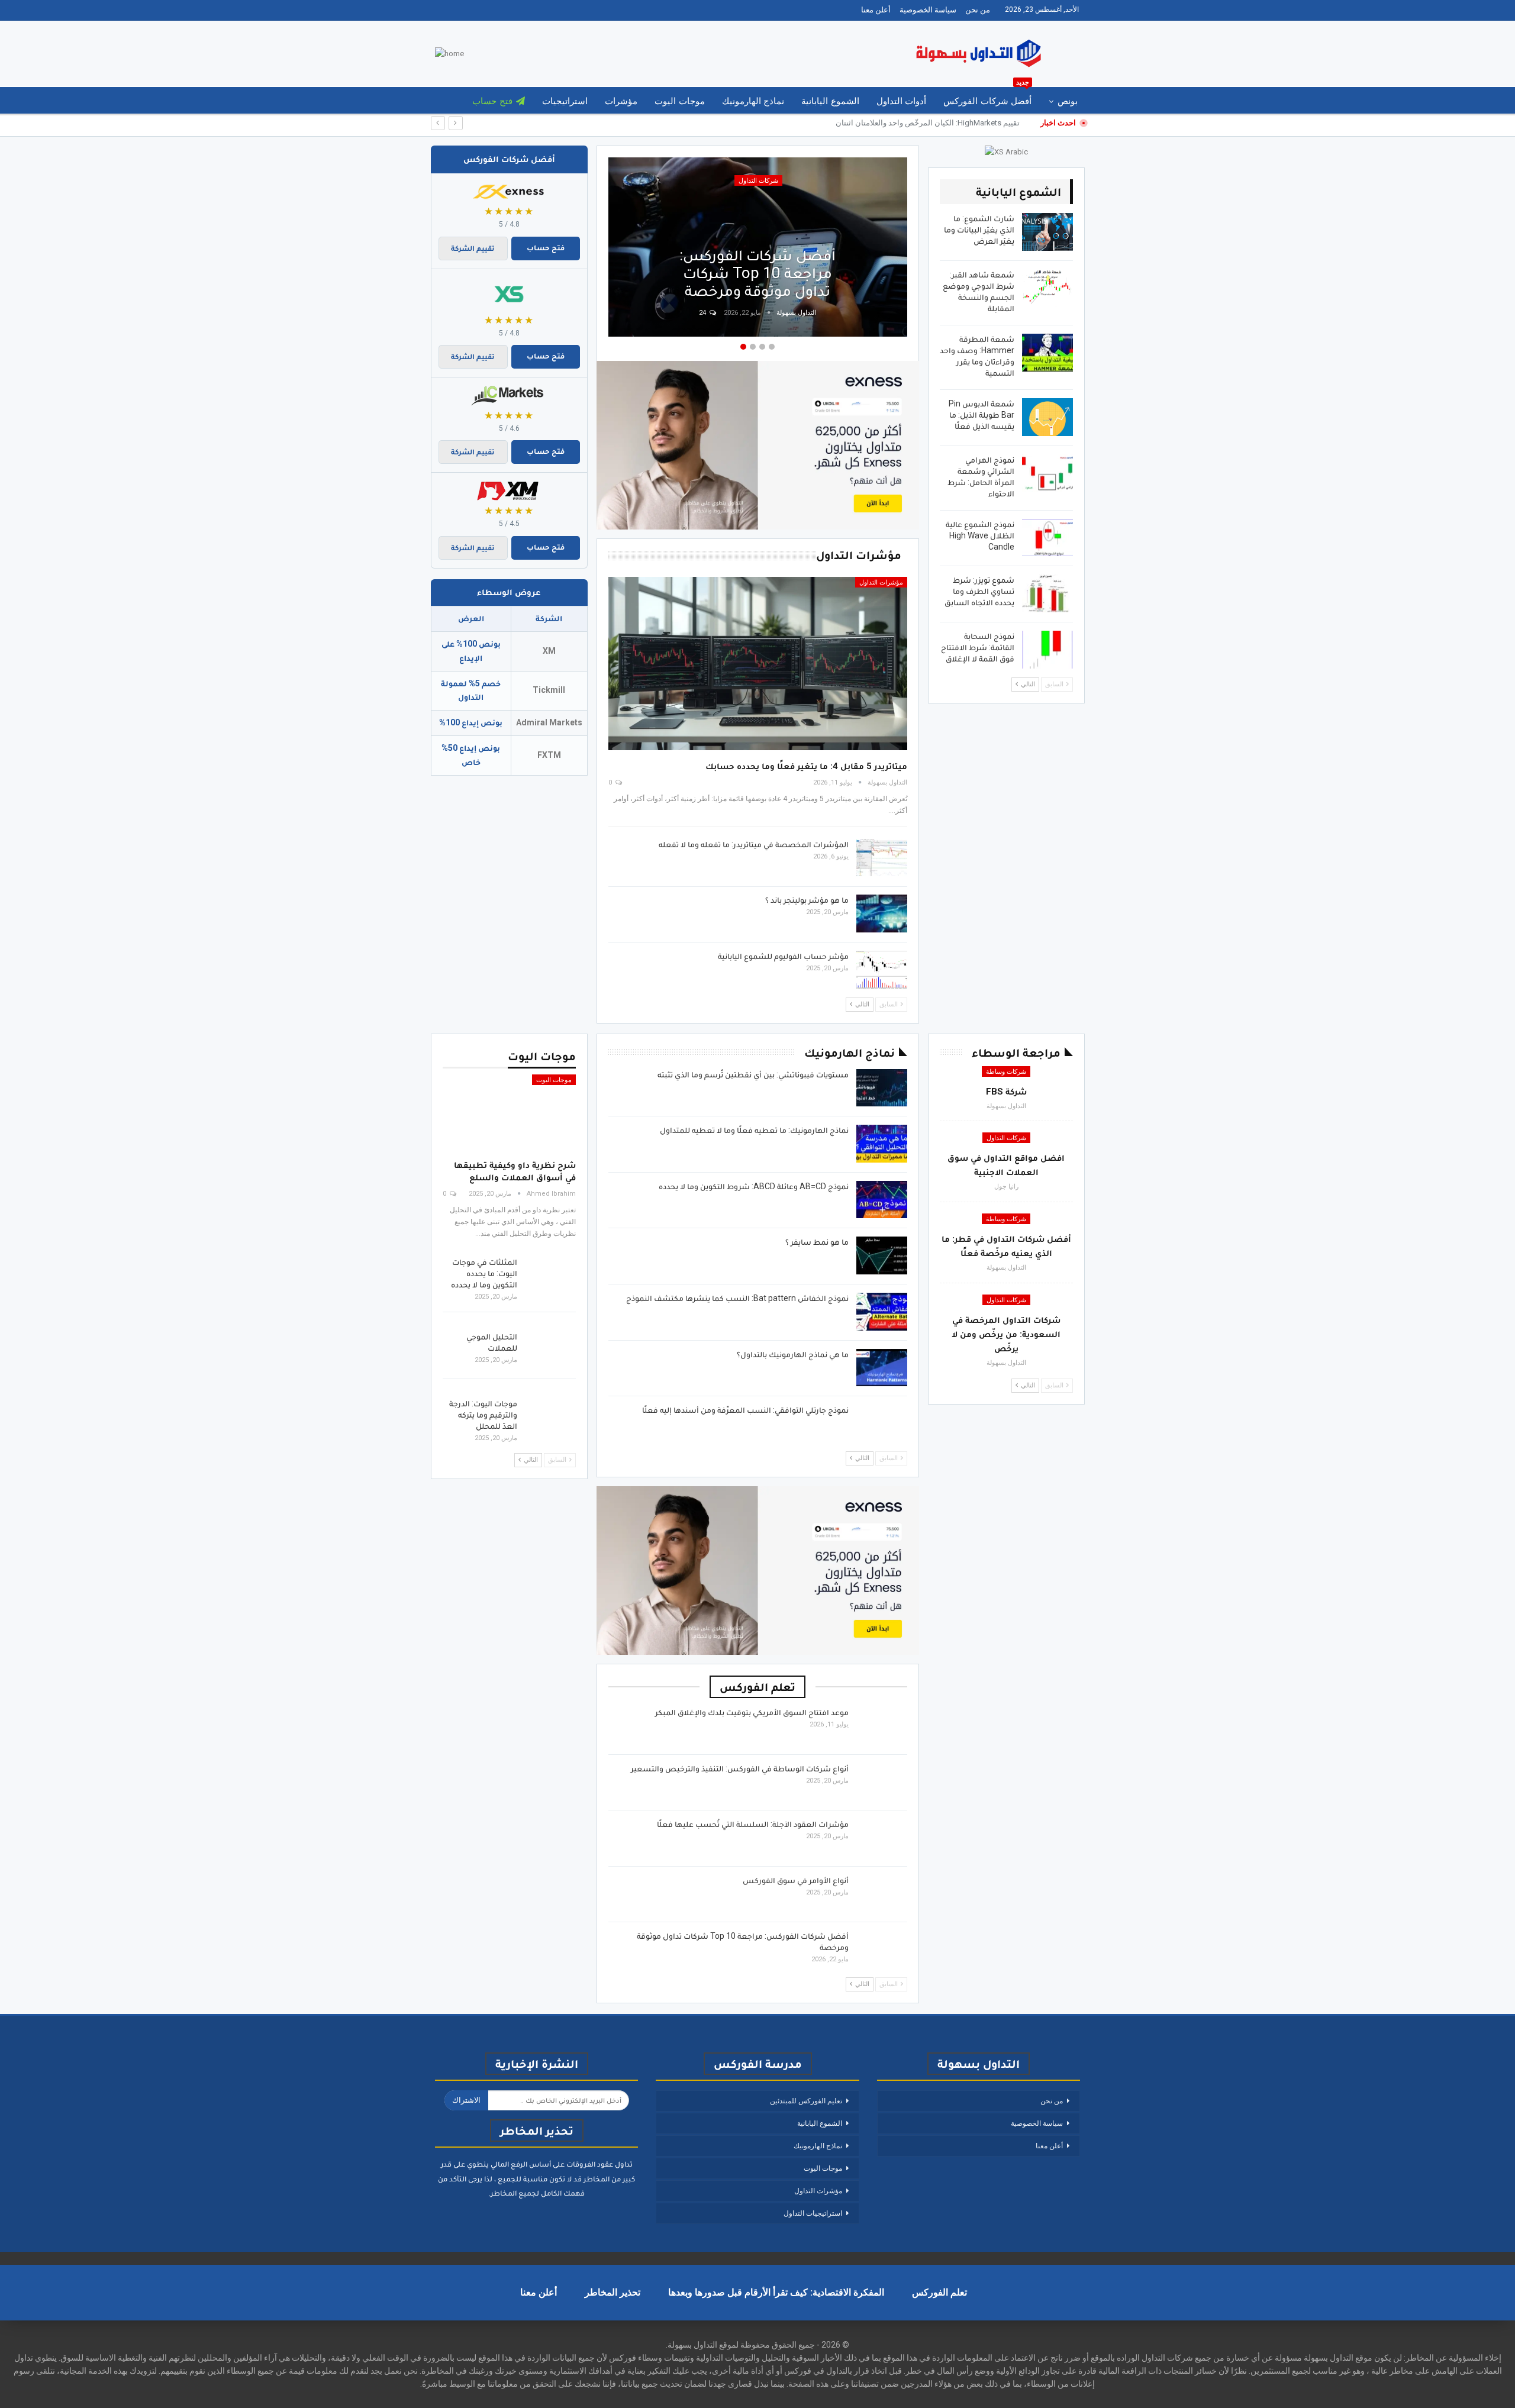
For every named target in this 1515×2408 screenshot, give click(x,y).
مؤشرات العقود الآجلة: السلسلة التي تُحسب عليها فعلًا (753, 1824)
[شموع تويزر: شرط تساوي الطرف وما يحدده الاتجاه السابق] (1047, 593)
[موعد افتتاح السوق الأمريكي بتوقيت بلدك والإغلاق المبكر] (882, 1726)
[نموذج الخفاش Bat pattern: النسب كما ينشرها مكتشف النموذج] (882, 1312)
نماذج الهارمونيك (753, 101)
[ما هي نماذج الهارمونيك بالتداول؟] (882, 1368)
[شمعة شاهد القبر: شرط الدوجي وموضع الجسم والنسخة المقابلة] (1047, 288)
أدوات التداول (901, 101)
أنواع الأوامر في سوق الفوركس (796, 1880)
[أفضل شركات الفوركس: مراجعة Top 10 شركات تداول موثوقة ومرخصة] (882, 1949)
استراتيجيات (565, 101)
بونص (1068, 101)
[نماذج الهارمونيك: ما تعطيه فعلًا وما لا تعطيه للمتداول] (882, 1144)
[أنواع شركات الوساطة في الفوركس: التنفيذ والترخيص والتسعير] (882, 1782)
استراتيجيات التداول (813, 2213)
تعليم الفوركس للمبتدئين (806, 2101)
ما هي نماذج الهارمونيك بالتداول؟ (793, 1354)
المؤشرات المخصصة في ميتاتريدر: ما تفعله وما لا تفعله (754, 844)
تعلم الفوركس (939, 2292)
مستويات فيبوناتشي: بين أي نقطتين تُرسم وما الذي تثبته (753, 1074)
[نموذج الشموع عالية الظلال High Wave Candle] (1047, 538)
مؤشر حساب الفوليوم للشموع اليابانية (783, 956)
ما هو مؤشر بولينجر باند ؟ (807, 900)
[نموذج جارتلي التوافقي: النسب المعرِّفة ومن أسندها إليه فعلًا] (882, 1424)
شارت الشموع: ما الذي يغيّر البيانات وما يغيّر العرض (979, 230)
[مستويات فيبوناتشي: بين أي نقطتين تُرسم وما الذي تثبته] (882, 1088)
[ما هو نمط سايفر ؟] (882, 1255)
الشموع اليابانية (830, 101)
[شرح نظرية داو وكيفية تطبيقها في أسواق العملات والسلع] (509, 1113)
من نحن (978, 10)
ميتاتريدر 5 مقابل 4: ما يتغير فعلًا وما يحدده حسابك (806, 766)
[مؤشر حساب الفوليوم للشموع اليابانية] (882, 970)
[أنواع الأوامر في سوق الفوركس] (882, 1894)
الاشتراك (466, 2100)
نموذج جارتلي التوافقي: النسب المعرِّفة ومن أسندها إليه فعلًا (745, 1410)
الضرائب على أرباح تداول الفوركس (758, 282)
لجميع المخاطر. (514, 2193)
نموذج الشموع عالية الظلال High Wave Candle (980, 535)
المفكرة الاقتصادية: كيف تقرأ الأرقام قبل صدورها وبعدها (776, 2292)
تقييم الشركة (473, 248)
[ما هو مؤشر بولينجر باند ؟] (882, 914)
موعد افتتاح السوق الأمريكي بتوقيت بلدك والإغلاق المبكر (752, 1712)
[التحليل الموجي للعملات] (550, 1350)
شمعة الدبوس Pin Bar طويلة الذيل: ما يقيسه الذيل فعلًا (981, 415)
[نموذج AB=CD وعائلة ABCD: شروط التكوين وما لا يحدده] (882, 1200)
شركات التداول (1006, 1138)
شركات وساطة (1006, 1072)
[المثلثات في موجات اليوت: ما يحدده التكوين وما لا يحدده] (550, 1276)
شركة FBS (1006, 1092)
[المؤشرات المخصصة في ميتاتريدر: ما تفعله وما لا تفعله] (882, 858)
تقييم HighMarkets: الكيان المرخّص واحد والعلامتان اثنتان (928, 123)
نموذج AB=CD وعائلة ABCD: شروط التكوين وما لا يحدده (754, 1186)
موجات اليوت (679, 101)
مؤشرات (621, 101)
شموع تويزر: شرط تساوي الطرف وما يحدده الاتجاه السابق (979, 591)
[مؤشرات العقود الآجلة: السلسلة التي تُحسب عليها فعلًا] (882, 1838)
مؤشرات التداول (881, 582)
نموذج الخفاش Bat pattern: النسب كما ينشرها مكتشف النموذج (737, 1298)
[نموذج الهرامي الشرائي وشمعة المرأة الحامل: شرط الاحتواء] (1047, 473)
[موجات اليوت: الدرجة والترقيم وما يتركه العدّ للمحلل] (550, 1417)
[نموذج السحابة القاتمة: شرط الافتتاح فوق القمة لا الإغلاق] (1047, 650)
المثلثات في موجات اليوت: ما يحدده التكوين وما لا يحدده (484, 1273)
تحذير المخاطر (613, 2292)
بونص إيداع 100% (471, 722)
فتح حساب (492, 101)
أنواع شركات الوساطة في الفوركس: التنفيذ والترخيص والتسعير (740, 1768)
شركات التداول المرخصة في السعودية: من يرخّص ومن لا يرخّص (1006, 1334)
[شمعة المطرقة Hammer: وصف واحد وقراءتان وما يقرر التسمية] (1047, 353)
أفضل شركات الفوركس (987, 97)
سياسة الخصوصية (928, 10)
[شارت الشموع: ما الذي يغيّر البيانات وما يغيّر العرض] (1047, 232)
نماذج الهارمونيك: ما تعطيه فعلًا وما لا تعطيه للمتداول (754, 1130)
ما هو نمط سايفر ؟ (817, 1242)
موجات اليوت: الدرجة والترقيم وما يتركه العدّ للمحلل (483, 1415)
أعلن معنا (876, 10)
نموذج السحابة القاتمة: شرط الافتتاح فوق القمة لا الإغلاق (978, 647)
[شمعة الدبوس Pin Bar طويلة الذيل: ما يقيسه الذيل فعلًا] (1047, 417)
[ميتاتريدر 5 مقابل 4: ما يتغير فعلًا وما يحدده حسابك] (758, 664)
